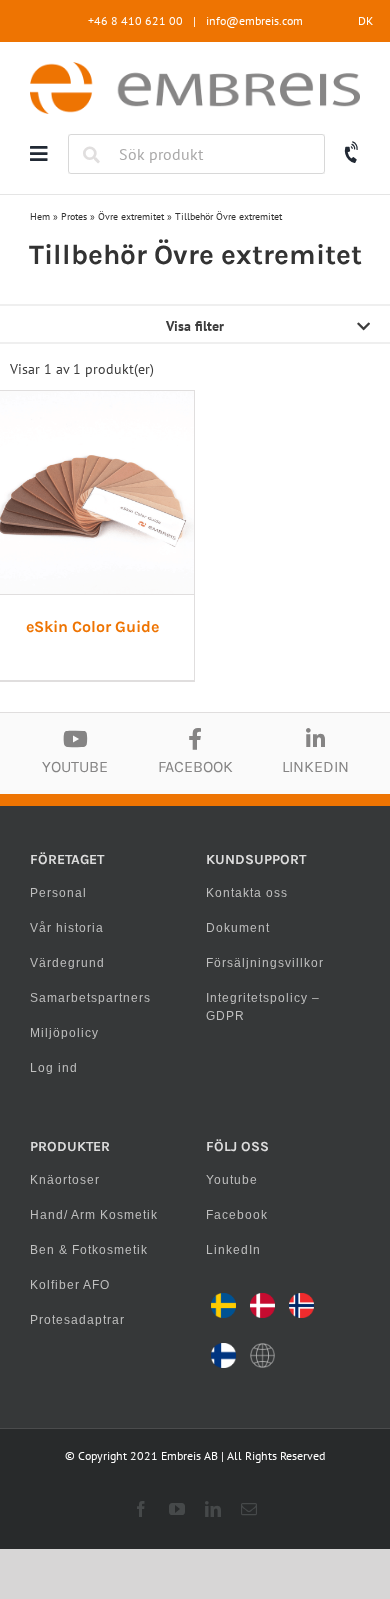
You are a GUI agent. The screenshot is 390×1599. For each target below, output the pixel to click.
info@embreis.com (254, 20)
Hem (40, 216)
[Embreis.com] (195, 69)
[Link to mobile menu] (39, 154)
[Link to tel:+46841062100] (352, 153)
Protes (74, 216)
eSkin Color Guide (92, 626)
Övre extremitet (131, 216)
